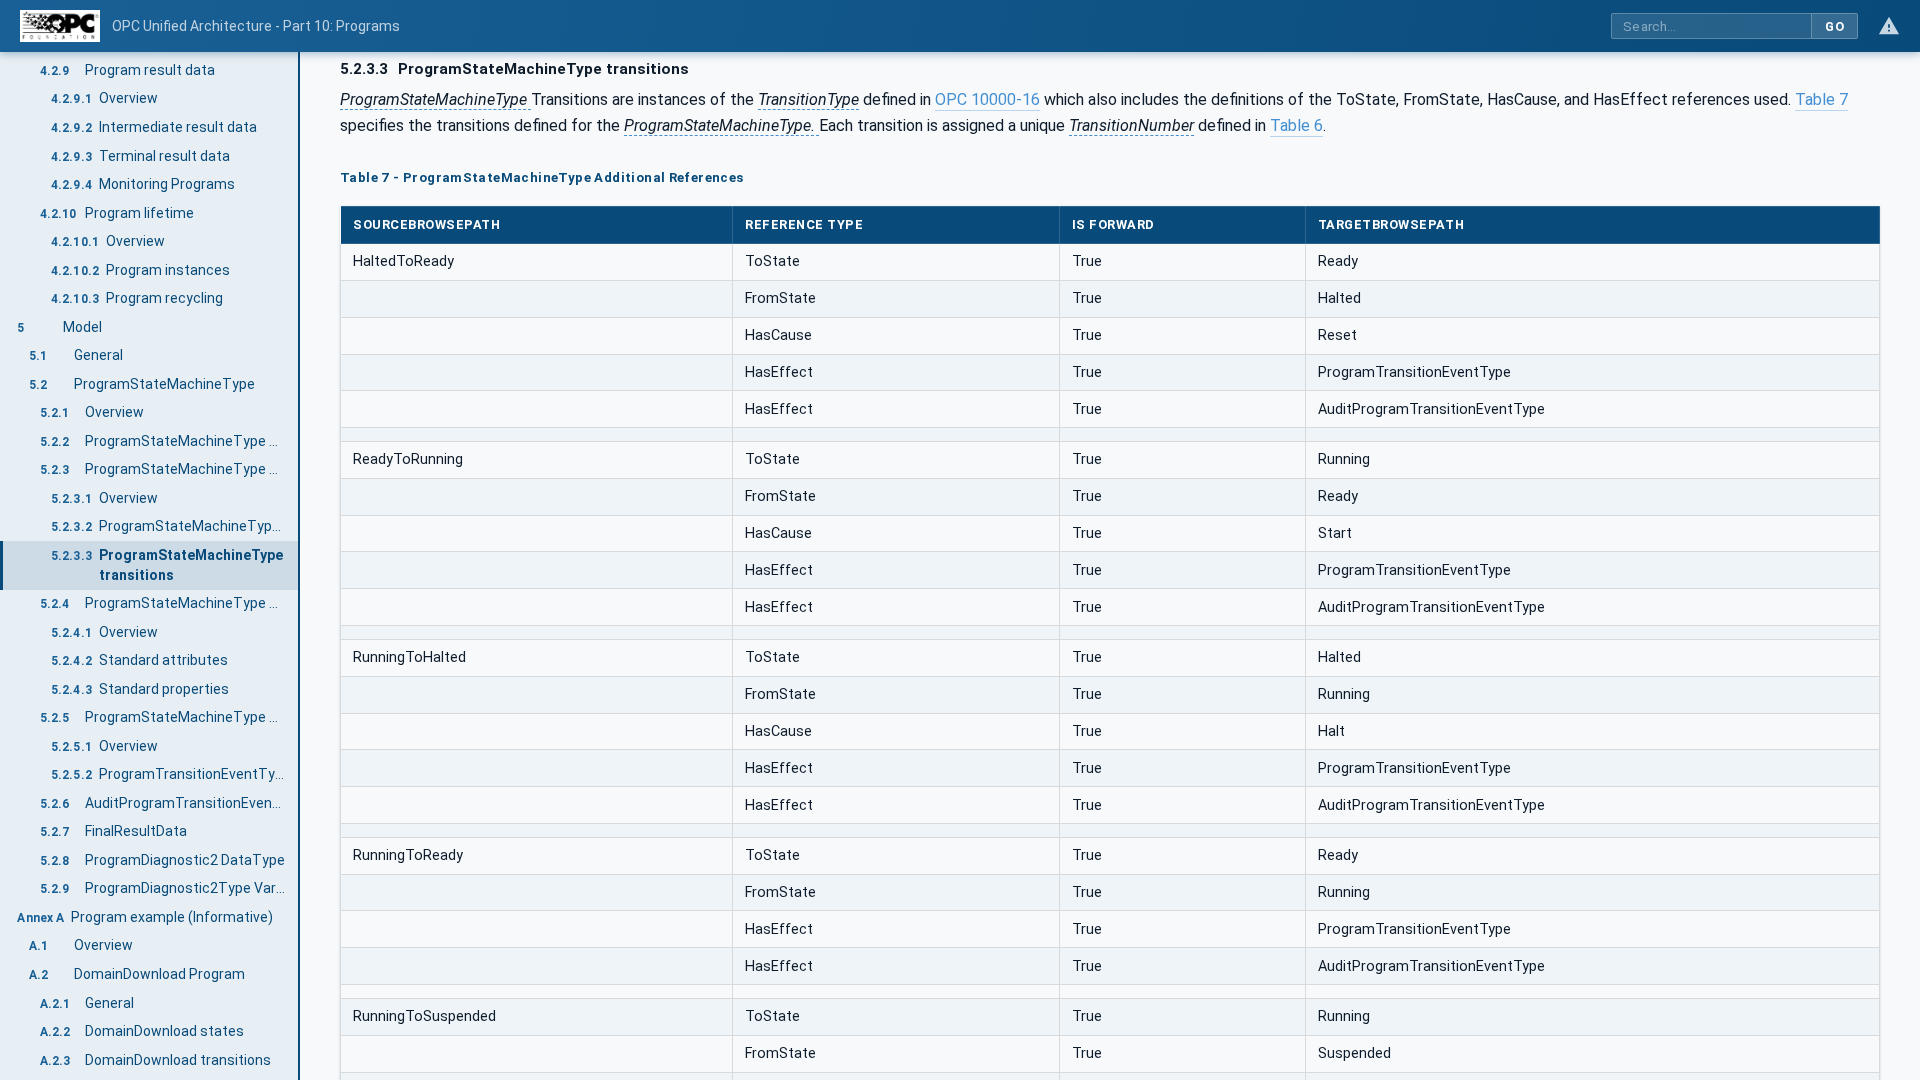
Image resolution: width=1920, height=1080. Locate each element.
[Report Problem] (1889, 26)
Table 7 (1821, 99)
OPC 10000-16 (987, 99)
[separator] (300, 566)
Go (1834, 26)
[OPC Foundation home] (60, 26)
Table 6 (1296, 125)
